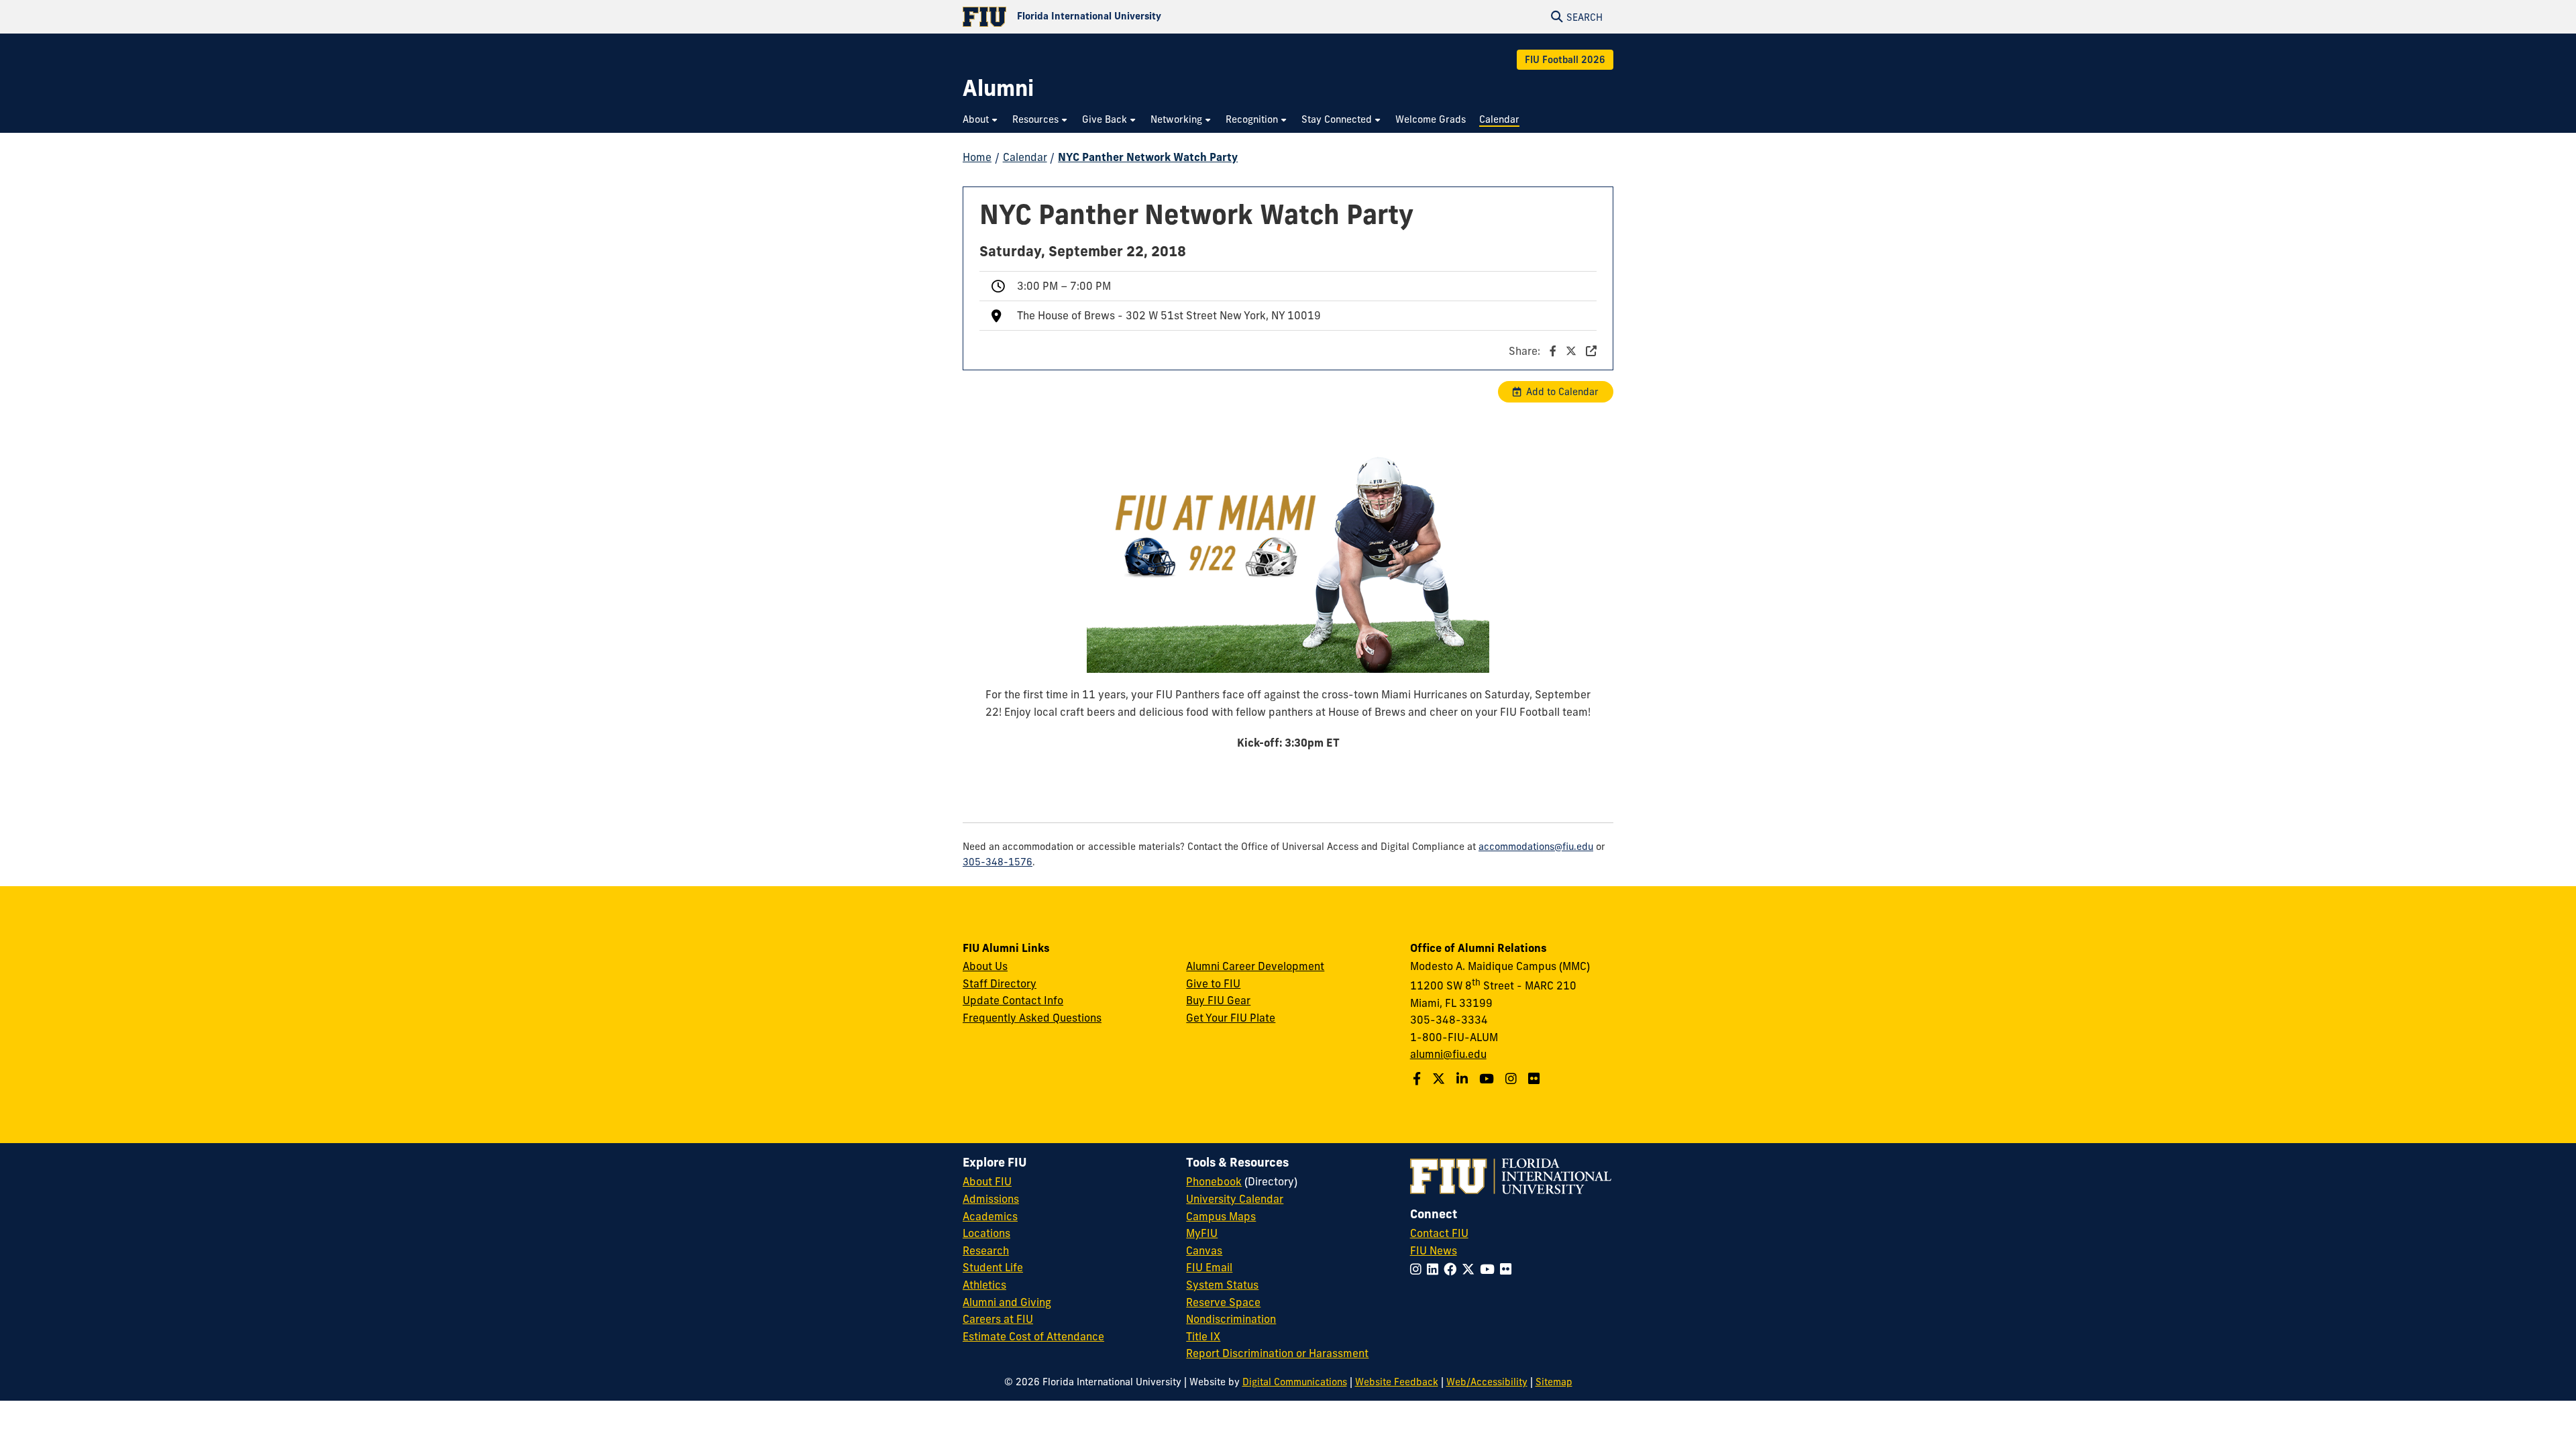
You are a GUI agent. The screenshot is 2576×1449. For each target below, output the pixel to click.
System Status (1222, 1285)
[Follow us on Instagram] (1513, 1079)
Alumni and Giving (1007, 1302)
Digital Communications (1295, 1382)
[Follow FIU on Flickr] (1508, 1269)
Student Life (993, 1267)
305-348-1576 (998, 862)
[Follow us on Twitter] (1440, 1079)
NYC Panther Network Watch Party (1148, 157)
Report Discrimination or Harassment (1277, 1353)
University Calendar (1235, 1199)
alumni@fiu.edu (1448, 1054)
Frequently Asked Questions (1032, 1018)
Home (977, 157)
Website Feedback (1397, 1382)
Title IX (1203, 1336)
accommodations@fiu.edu (1536, 847)
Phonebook (1214, 1181)
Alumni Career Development (1255, 966)
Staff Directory (1000, 983)
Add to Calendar (1562, 392)
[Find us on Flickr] (1536, 1079)
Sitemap (1554, 1382)
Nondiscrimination (1231, 1319)
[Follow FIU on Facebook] (1453, 1269)
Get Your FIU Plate (1231, 1018)
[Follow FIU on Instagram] (1418, 1269)
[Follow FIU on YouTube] (1490, 1269)
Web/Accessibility (1487, 1382)
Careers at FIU (998, 1319)
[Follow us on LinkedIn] (1464, 1079)
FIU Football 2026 (1565, 60)
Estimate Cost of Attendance (1033, 1336)
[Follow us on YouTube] (1488, 1079)
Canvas (1204, 1250)
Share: (1526, 351)
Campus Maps (1221, 1216)
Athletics (984, 1285)
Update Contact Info (1013, 1000)
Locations (986, 1233)
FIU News (1434, 1250)
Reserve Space (1223, 1302)
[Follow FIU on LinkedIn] (1435, 1269)
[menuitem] (981, 120)
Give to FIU (1213, 983)
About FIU (987, 1181)
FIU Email (1209, 1267)
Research (986, 1250)
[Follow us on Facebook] (1418, 1079)
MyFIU (1202, 1233)
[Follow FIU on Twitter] (1471, 1269)
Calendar (1025, 157)
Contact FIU (1439, 1233)
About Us (985, 966)
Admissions (991, 1199)
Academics (990, 1216)
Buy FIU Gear (1218, 1000)
